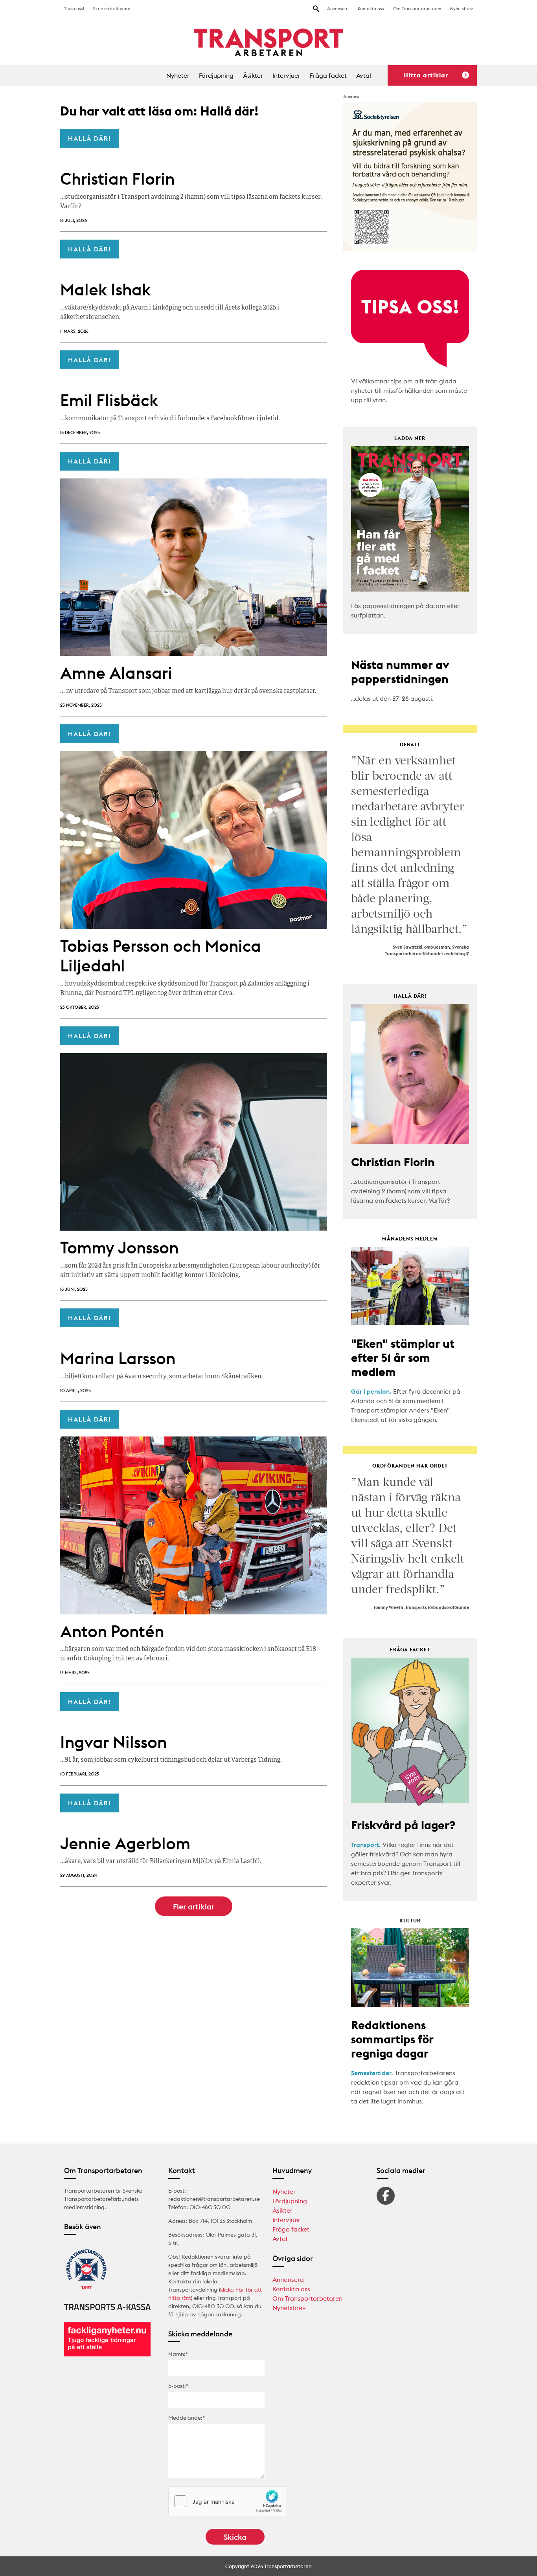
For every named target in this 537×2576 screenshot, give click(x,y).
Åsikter (253, 75)
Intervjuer (286, 75)
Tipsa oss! (74, 9)
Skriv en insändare (112, 9)
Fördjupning (216, 75)
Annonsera (338, 9)
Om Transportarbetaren (417, 9)
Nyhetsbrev (462, 9)
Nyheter (178, 75)
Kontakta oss (371, 9)
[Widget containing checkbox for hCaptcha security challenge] (228, 2501)
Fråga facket (328, 75)
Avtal (364, 75)
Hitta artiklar (426, 75)
